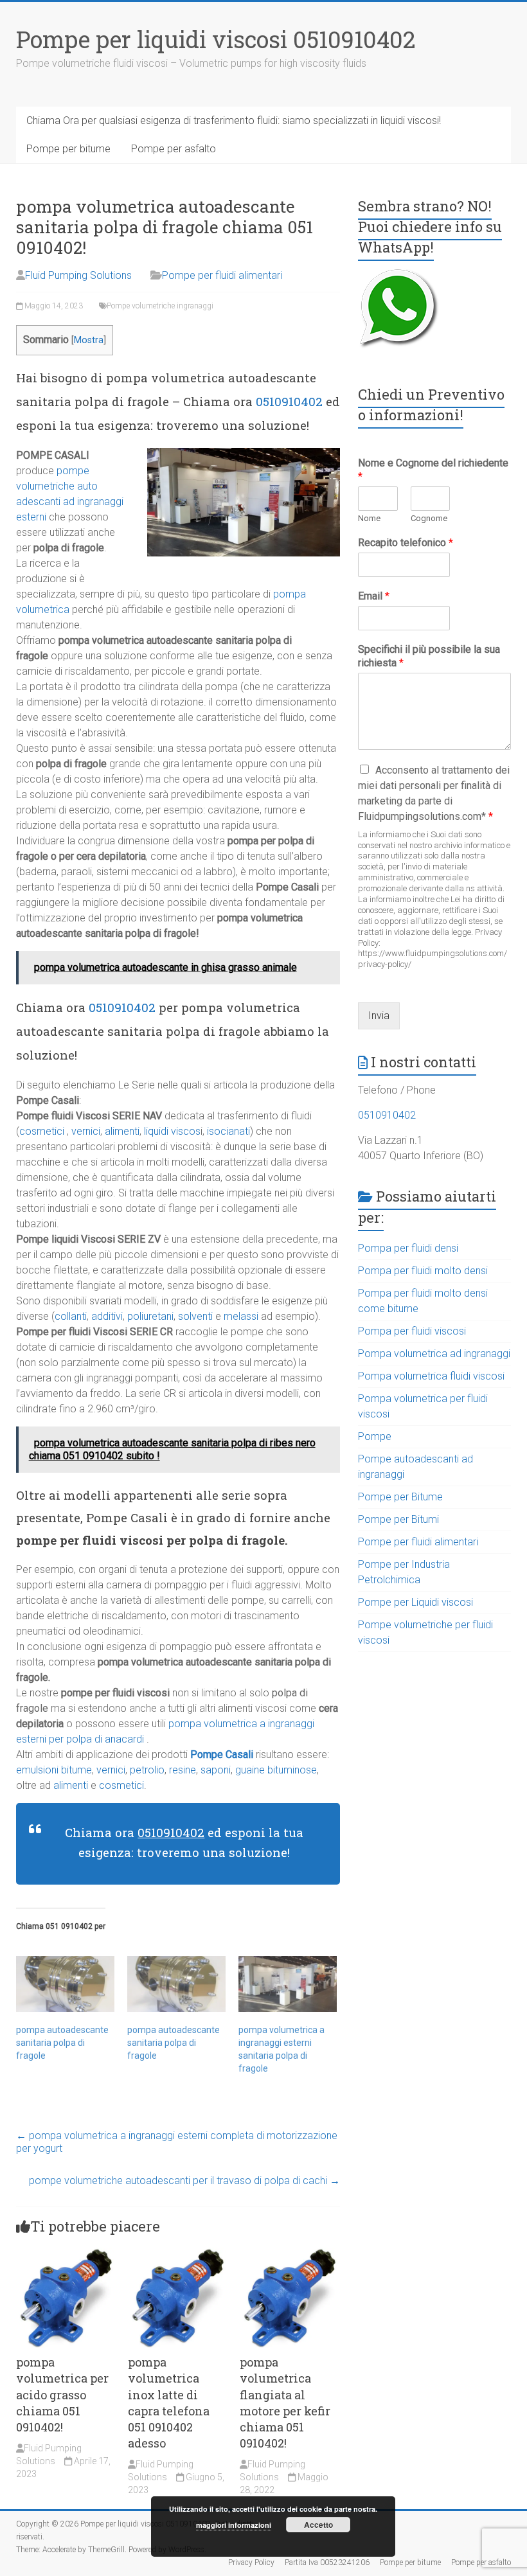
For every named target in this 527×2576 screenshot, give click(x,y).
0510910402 (289, 401)
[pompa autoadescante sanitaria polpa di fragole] (65, 1984)
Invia (379, 1016)
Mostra (89, 340)
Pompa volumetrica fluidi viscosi (431, 1376)
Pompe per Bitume (400, 1497)
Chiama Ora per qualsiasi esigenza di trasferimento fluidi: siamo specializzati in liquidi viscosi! (234, 120)
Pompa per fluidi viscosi (412, 1331)
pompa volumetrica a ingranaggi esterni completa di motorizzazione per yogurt (177, 2142)
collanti (71, 1316)
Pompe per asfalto (174, 149)
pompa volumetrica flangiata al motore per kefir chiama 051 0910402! (285, 2403)
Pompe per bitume (68, 149)
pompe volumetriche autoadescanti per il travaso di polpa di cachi (184, 2181)
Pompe (375, 1436)
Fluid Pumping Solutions (78, 275)
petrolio (147, 1770)
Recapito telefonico (406, 543)
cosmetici (42, 1131)
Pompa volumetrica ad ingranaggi (434, 1354)
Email (374, 596)
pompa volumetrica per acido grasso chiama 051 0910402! (62, 2394)
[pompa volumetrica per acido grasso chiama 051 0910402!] (66, 2254)
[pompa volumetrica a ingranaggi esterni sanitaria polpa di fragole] (288, 1984)
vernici (86, 1131)
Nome (369, 518)
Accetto (318, 2525)
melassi (241, 1316)
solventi (195, 1316)
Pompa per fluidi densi (408, 1248)
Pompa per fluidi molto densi (423, 1271)
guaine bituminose (275, 1770)
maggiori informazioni (234, 2525)
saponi (216, 1770)
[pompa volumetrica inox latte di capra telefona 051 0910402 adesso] (178, 2254)
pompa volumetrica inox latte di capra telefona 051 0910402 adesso (169, 2403)
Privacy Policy (251, 2563)
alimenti (122, 1131)
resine (183, 1770)
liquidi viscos (172, 1131)
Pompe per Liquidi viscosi (415, 1602)
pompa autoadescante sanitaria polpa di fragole (62, 2043)
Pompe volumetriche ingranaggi (160, 306)
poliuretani (150, 1316)
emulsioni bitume (54, 1770)
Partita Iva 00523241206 (327, 2563)
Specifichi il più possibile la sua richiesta (429, 656)
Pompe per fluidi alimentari (222, 275)
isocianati (228, 1131)
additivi (107, 1316)
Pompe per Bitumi (398, 1519)
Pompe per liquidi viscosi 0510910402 (216, 39)
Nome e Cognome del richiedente (433, 470)
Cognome (429, 518)
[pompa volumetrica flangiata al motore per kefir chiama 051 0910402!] (290, 2254)
